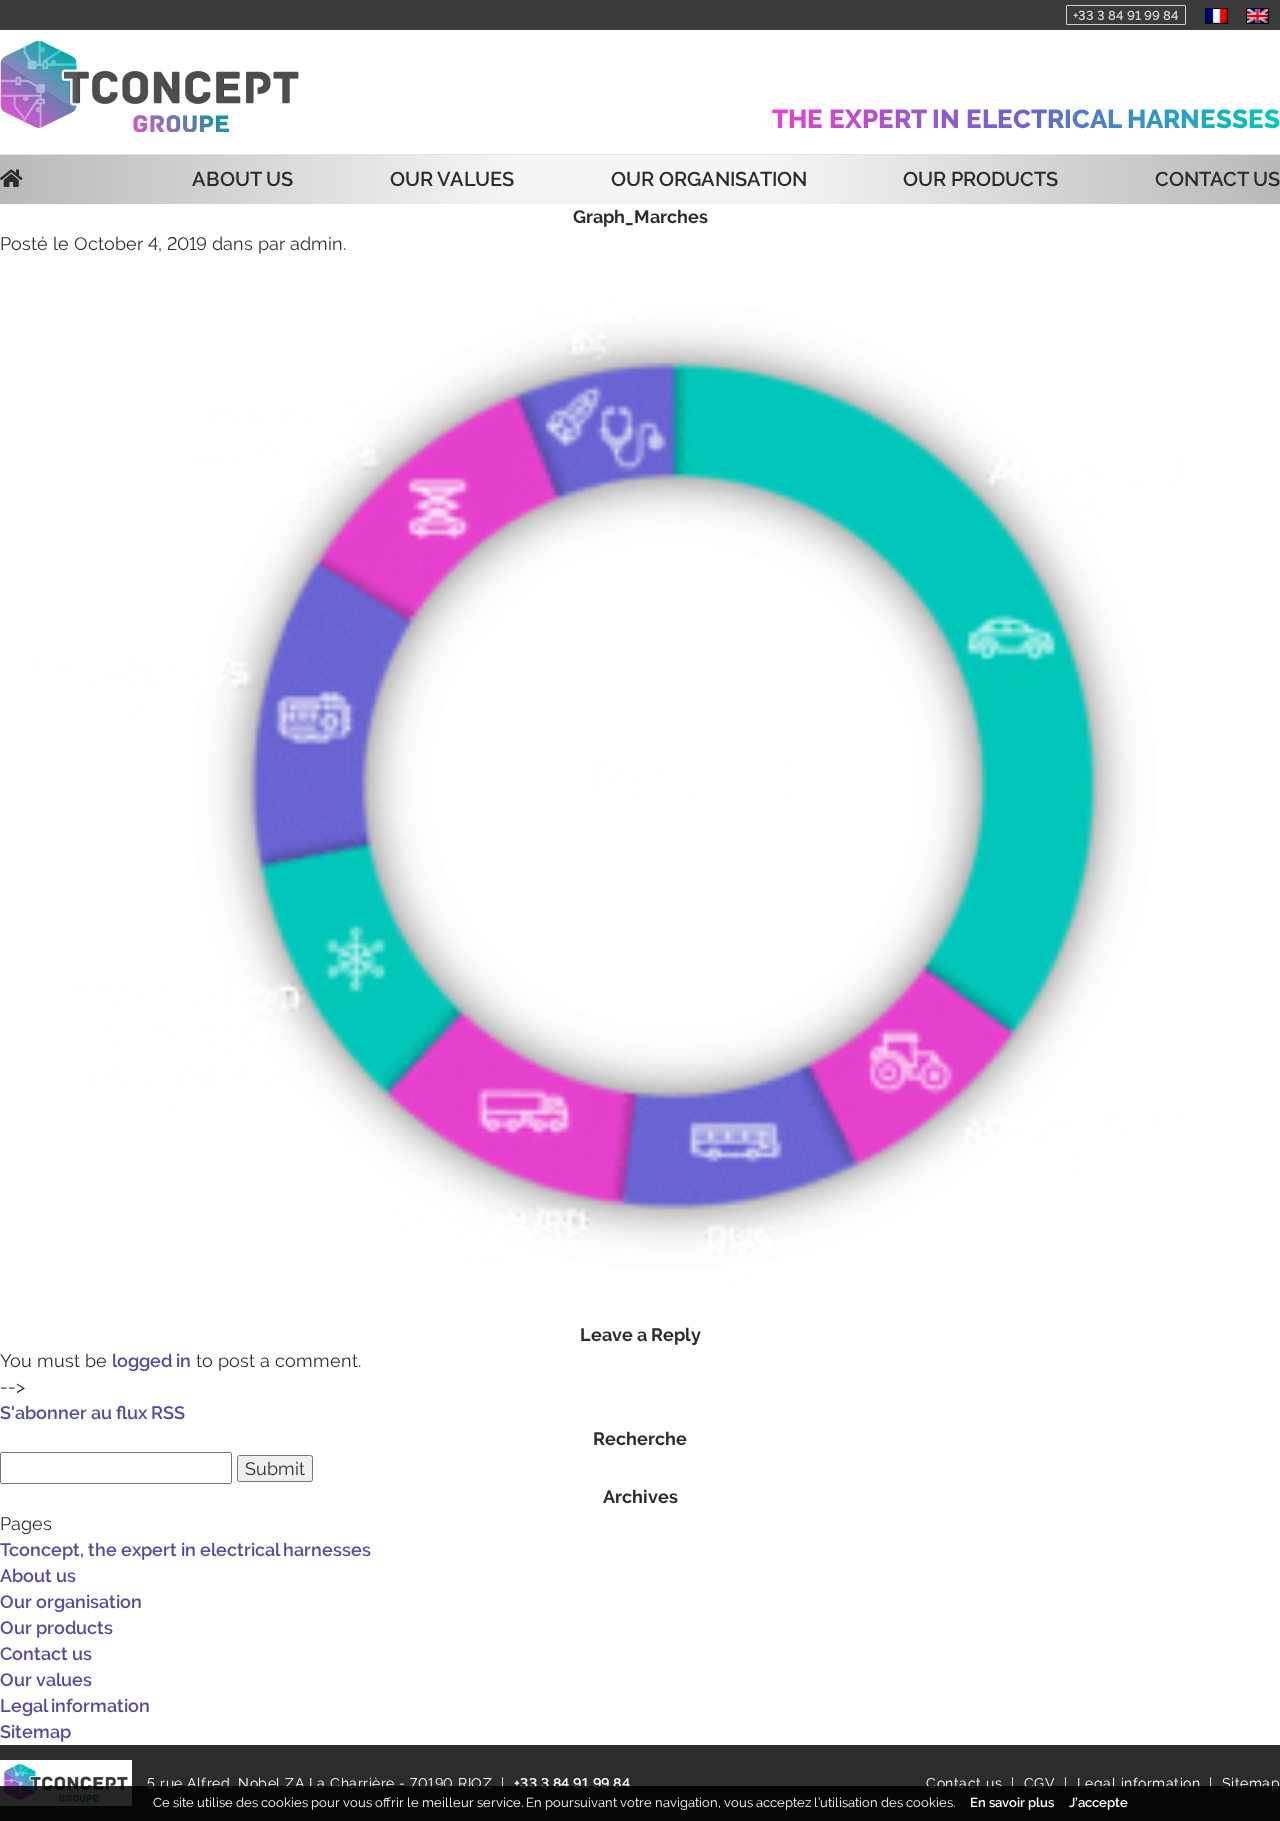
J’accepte (1098, 1802)
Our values (452, 179)
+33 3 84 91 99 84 (1126, 15)
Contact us (1217, 179)
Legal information (75, 1705)
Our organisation (709, 179)
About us (242, 179)
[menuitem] (1216, 15)
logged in (151, 1360)
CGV (1040, 1783)
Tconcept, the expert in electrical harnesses (185, 1549)
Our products (980, 179)
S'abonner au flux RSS (92, 1412)
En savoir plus (1012, 1802)
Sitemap (35, 1731)
